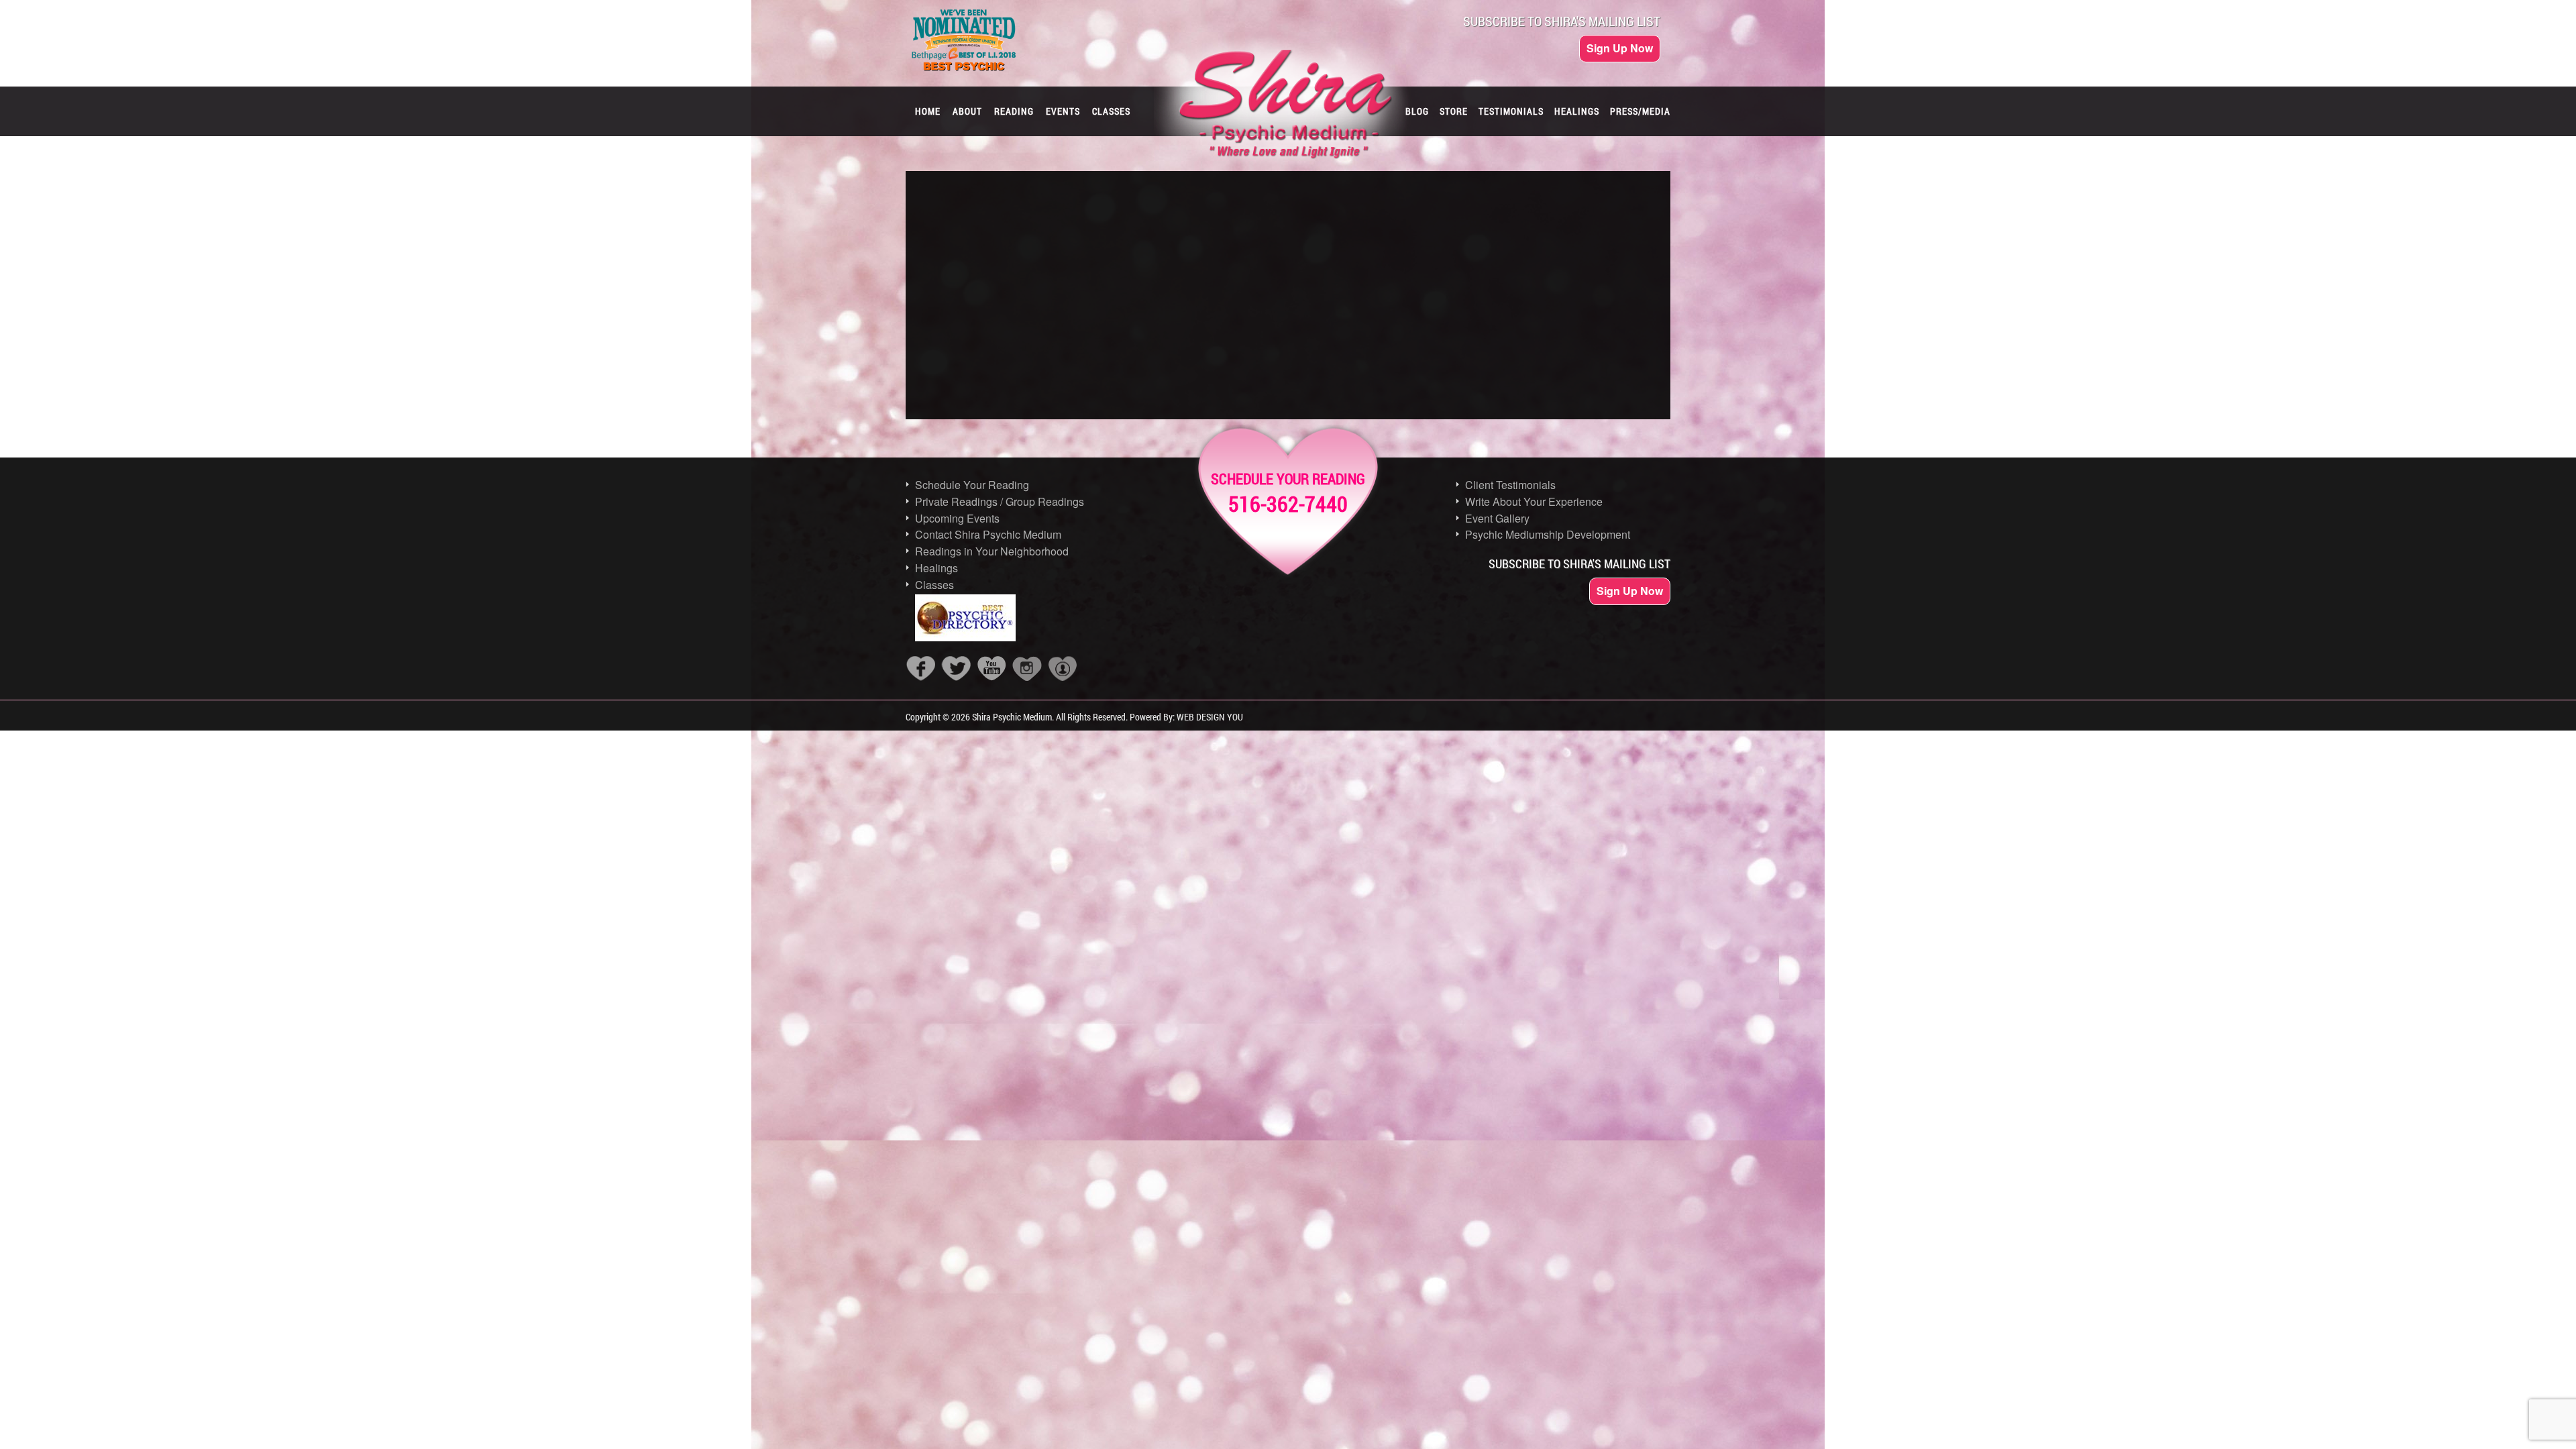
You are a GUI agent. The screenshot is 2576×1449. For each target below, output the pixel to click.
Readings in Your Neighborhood (992, 551)
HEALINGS (1577, 111)
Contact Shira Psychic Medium (988, 534)
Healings (936, 568)
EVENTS (1063, 111)
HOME (928, 111)
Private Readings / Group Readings (1000, 501)
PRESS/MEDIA (1640, 111)
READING (1014, 111)
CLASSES (1111, 111)
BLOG (1417, 111)
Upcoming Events (957, 518)
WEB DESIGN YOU (1210, 717)
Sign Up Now (1620, 48)
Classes (934, 585)
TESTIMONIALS (1511, 111)
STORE (1454, 111)
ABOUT (967, 111)
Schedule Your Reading (972, 485)
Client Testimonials (1510, 485)
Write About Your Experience (1534, 501)
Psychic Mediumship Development (1548, 534)
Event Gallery (1497, 518)
